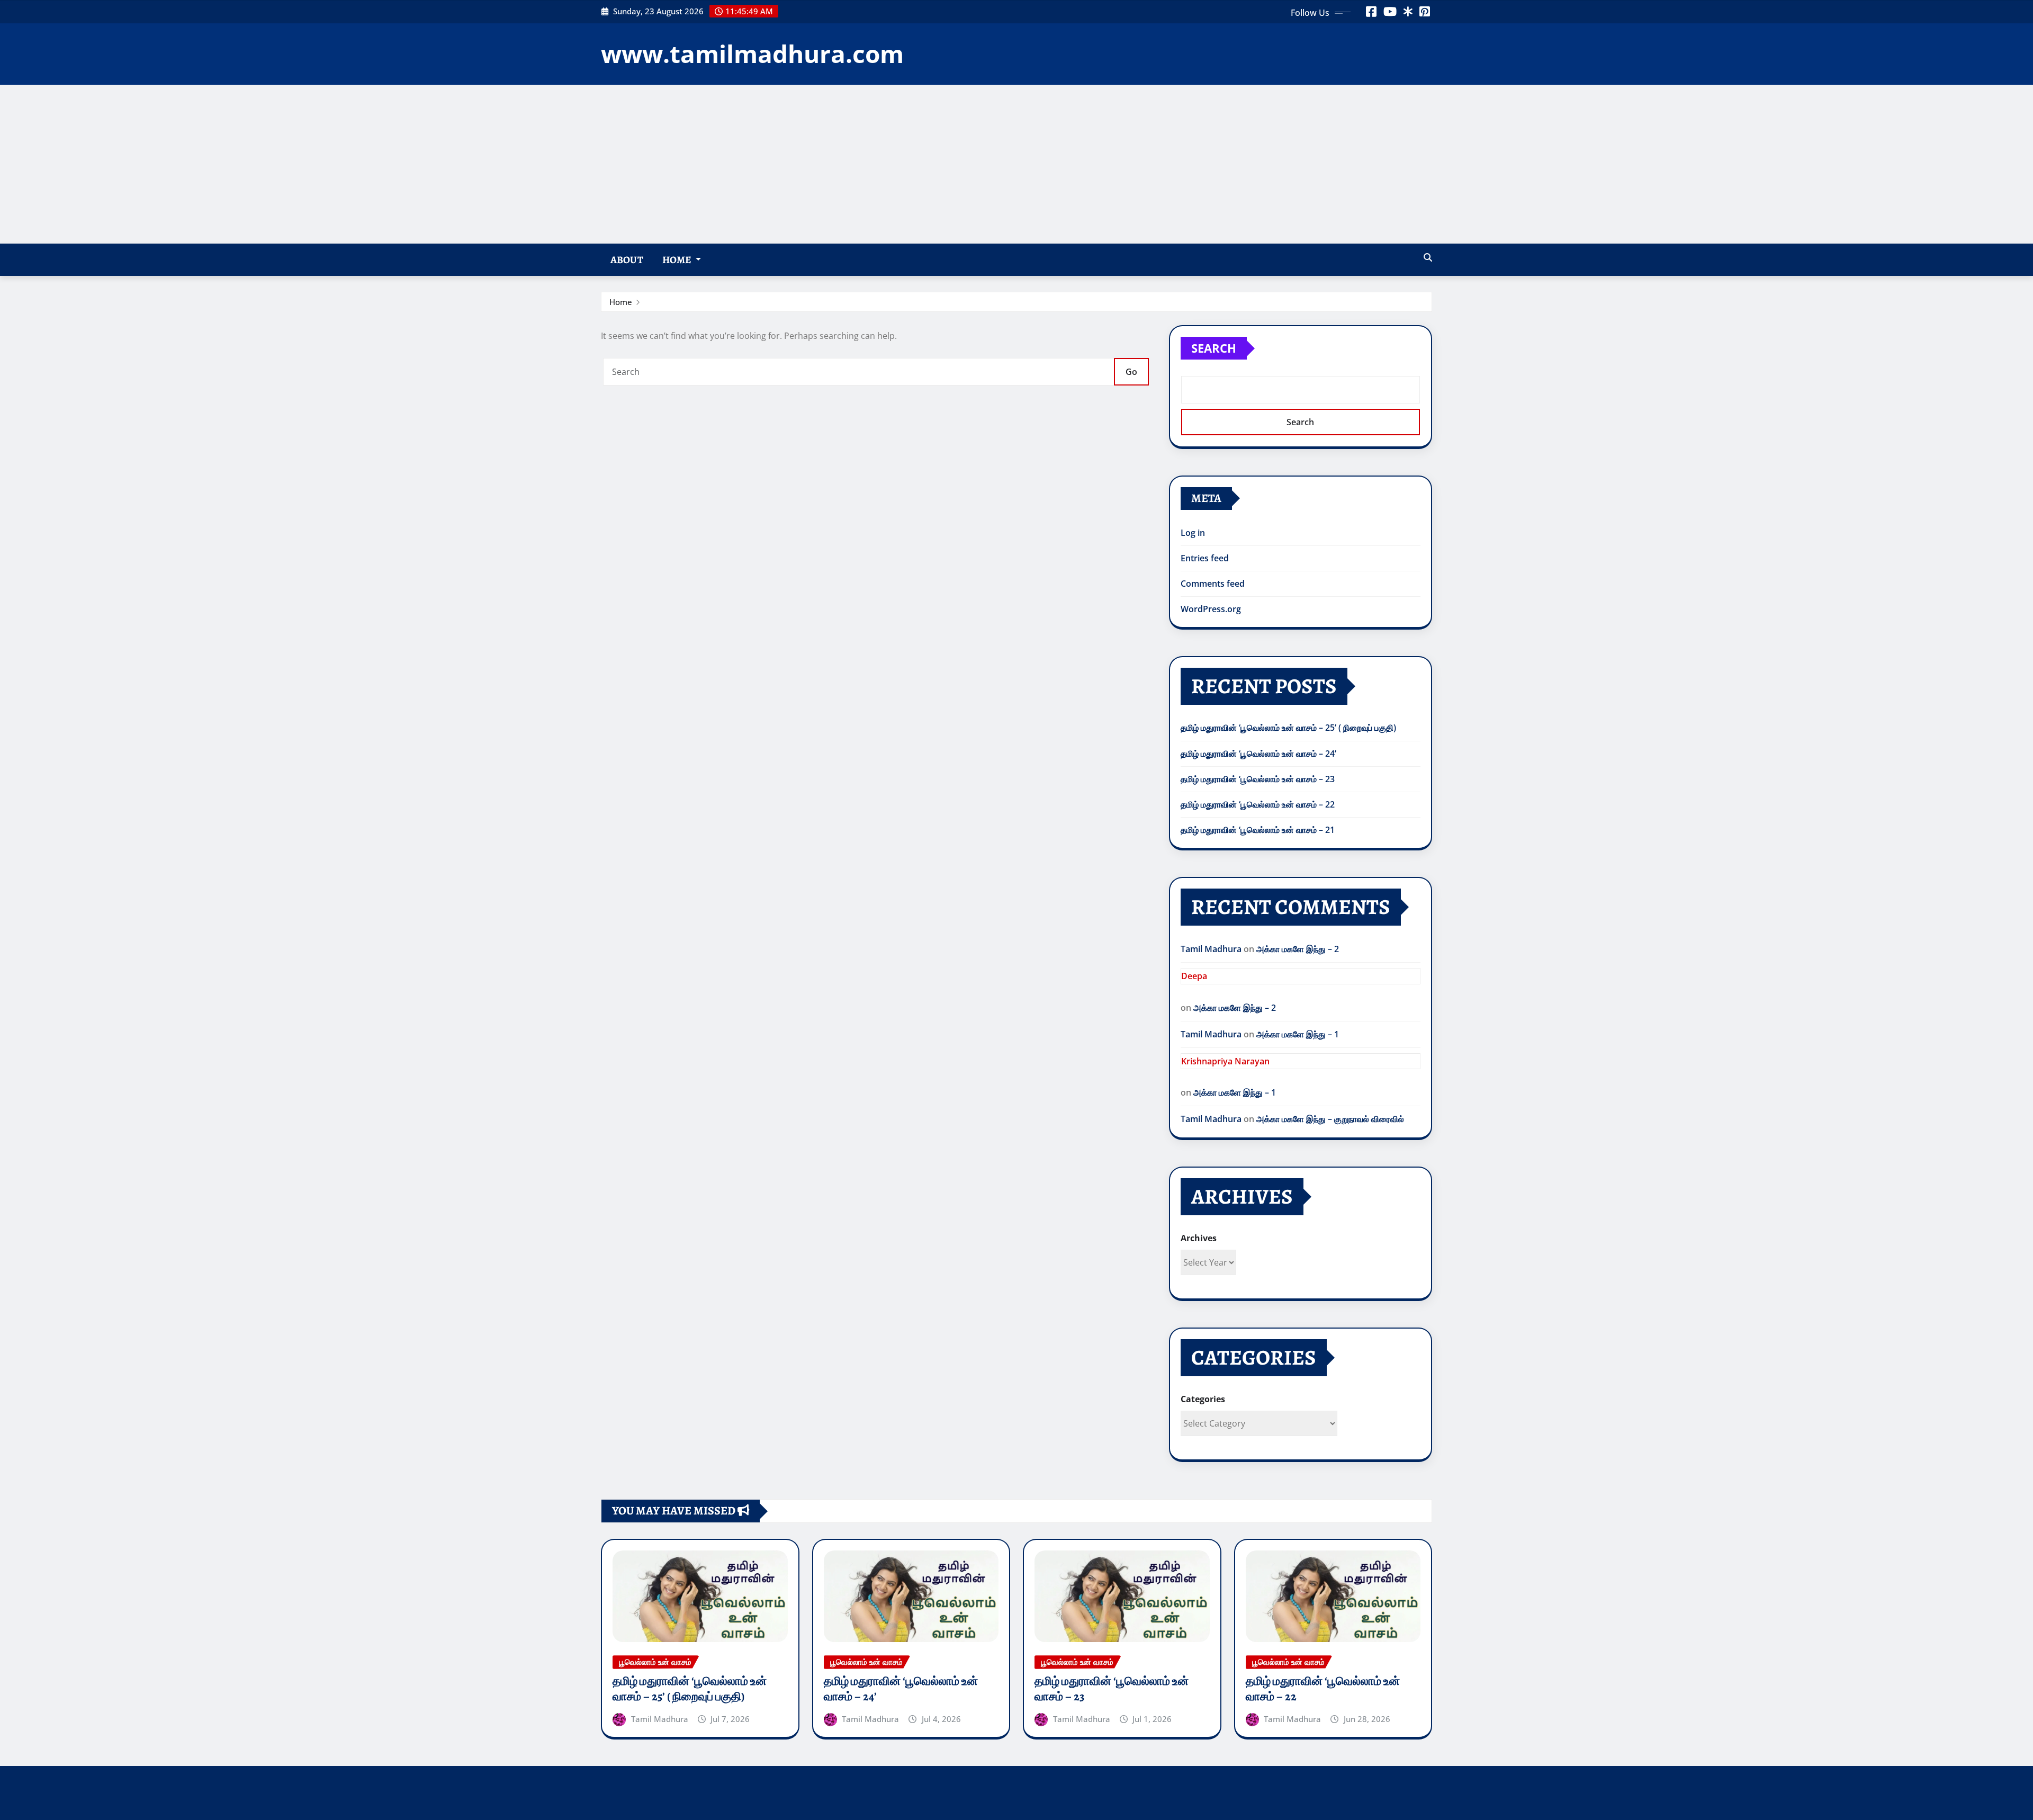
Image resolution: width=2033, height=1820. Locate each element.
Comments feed (1213, 584)
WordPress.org (1211, 609)
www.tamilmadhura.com (752, 53)
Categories (1203, 1399)
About (627, 260)
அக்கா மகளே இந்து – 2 (1298, 949)
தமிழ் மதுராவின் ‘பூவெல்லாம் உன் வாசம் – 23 (1258, 779)
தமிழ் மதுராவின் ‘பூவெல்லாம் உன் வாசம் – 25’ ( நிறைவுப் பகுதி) (1288, 728)
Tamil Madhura (1211, 949)
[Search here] (1428, 257)
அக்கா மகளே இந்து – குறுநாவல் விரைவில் (1330, 1119)
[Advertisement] (1016, 164)
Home (678, 260)
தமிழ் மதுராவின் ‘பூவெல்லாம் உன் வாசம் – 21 (1258, 830)
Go (1131, 372)
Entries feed (1205, 558)
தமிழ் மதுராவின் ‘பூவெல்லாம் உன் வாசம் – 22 (1258, 804)
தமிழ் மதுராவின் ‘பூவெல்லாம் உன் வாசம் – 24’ (1258, 754)
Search (1214, 348)
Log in (1193, 533)
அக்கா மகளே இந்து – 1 (1298, 1034)
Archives (1199, 1238)
